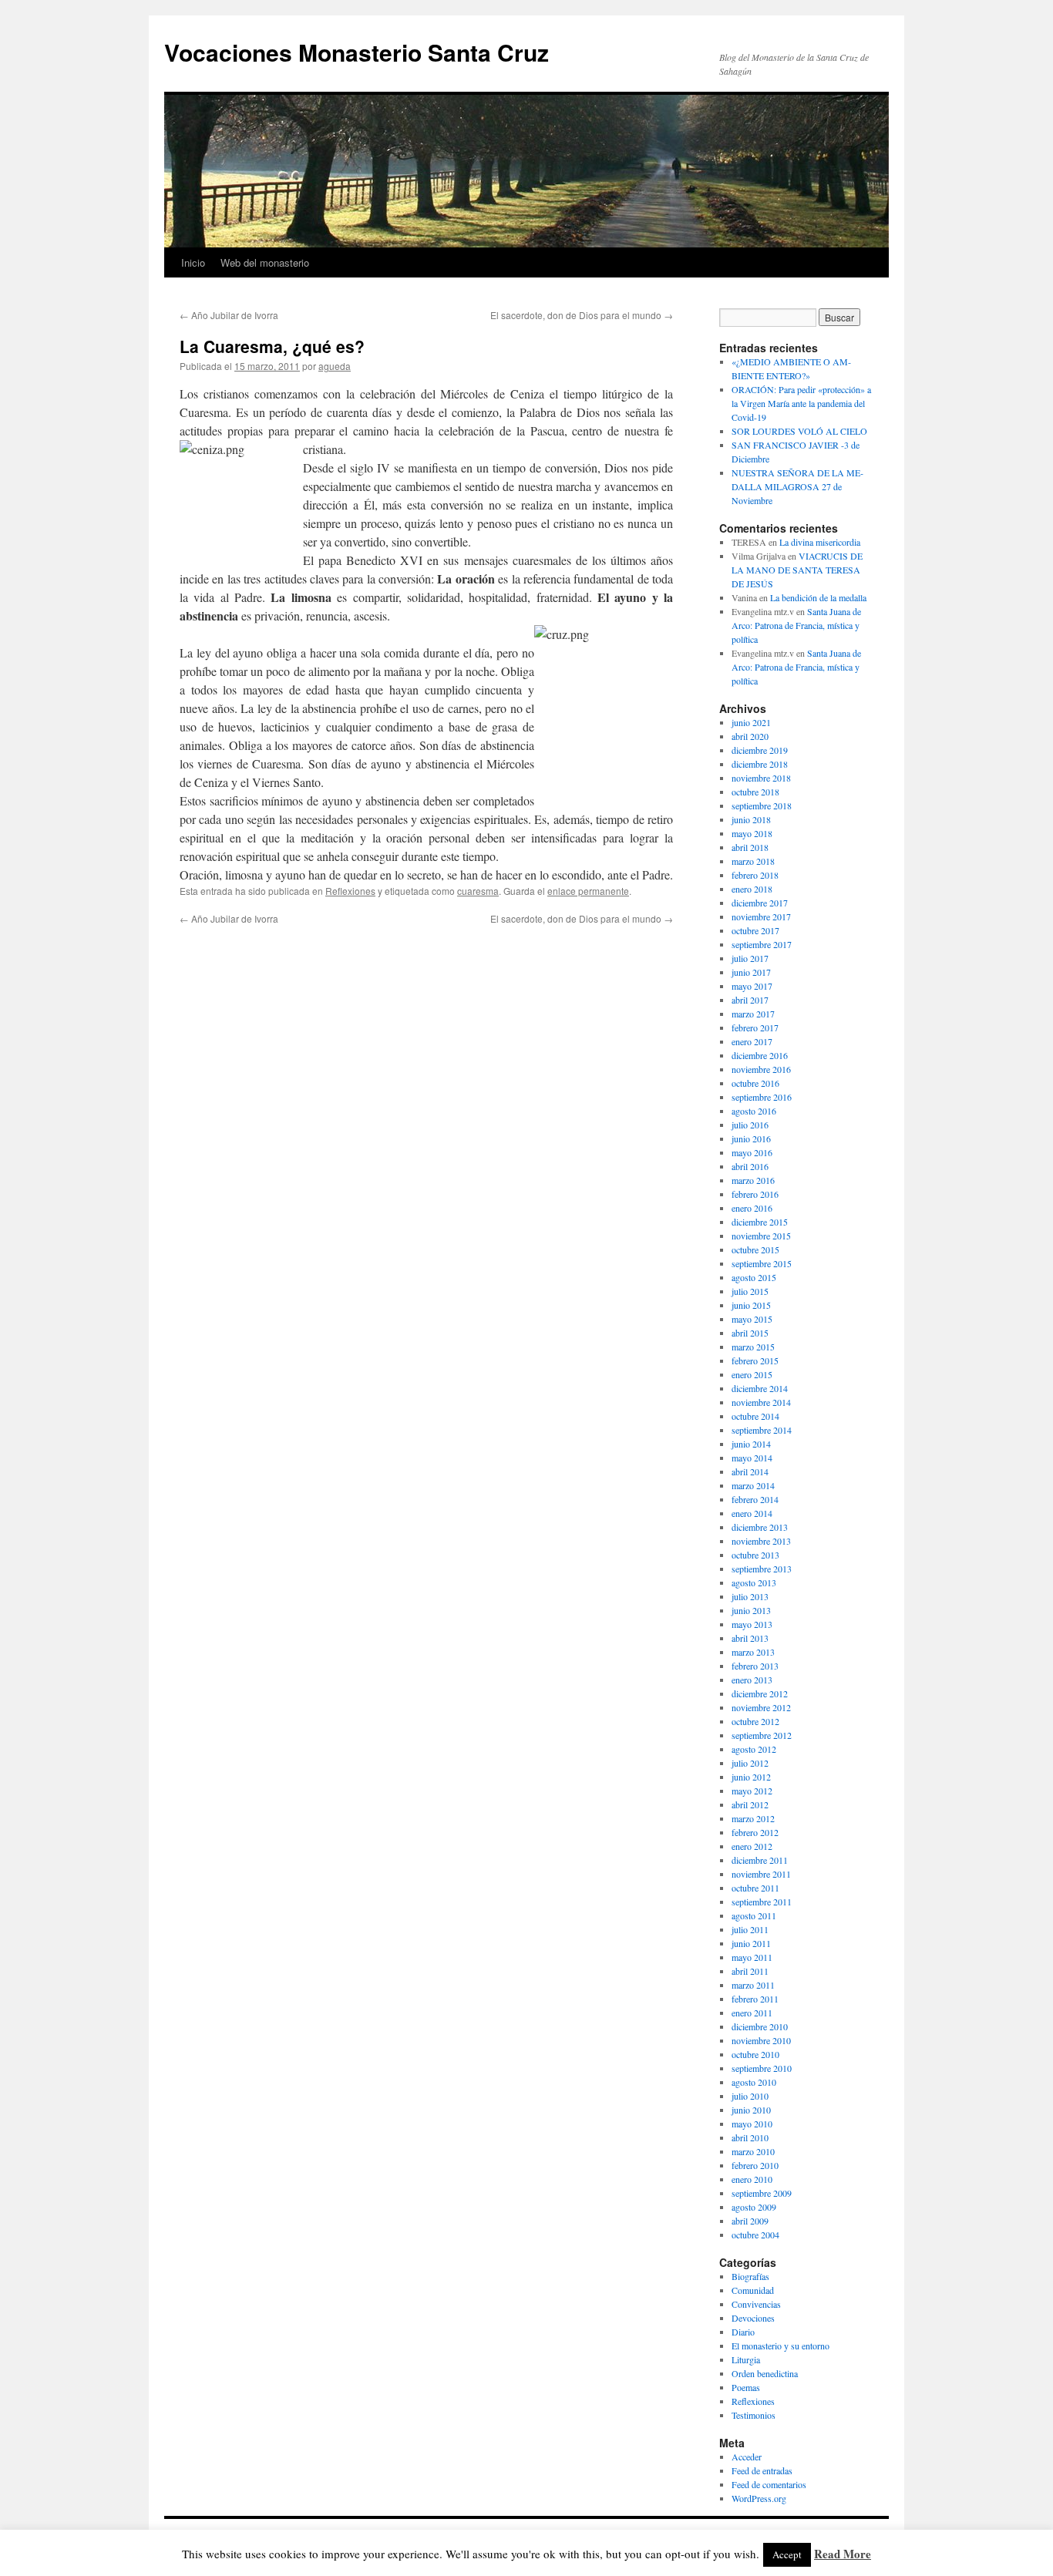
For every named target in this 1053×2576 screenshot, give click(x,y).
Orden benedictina (765, 2373)
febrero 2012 (755, 1832)
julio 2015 (750, 1291)
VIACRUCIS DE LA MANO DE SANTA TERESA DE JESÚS (797, 570)
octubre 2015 (755, 1249)
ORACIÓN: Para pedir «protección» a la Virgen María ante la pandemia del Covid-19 (801, 403)
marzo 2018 (753, 861)
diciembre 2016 (760, 1055)
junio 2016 (751, 1138)
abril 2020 (750, 736)
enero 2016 (752, 1208)
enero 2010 (752, 2179)
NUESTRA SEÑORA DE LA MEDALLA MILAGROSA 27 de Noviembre (797, 486)
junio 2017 (751, 972)
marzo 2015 (753, 1347)
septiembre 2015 (762, 1263)
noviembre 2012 (761, 1707)
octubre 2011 (755, 1888)
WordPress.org (759, 2498)
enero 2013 (752, 1680)
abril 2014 (750, 1471)
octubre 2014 (755, 1416)
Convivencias (756, 2304)
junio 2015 (751, 1305)
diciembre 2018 (760, 764)
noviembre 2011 (761, 1874)
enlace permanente (588, 891)
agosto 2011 (754, 1915)
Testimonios (754, 2415)
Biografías (750, 2276)
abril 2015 (750, 1333)
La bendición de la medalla (818, 597)
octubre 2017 (755, 930)
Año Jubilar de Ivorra (229, 315)
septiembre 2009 (762, 2193)
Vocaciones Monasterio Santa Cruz (357, 52)
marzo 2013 (753, 1652)
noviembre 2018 (761, 778)
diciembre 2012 (760, 1693)
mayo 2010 (752, 2124)
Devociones (753, 2318)
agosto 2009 (754, 2207)
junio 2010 (751, 2110)
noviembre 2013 (761, 1541)
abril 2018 (750, 847)
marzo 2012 (753, 1818)
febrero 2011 (755, 1999)
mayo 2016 (752, 1152)
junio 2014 (751, 1444)
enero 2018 (752, 889)
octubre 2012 (755, 1721)
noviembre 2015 (761, 1236)
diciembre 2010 (760, 2026)
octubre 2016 (755, 1083)
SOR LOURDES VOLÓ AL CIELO (799, 431)
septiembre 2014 (762, 1430)
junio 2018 (751, 819)
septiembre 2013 (762, 1569)
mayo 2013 (752, 1624)
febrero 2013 (755, 1666)
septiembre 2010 (762, 2068)
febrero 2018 (755, 875)
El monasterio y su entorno (780, 2346)
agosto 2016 (754, 1111)
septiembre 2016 (762, 1097)
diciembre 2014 (760, 1388)
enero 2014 (752, 1513)
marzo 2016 (753, 1180)
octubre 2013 (755, 1555)
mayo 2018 (752, 833)
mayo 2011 (752, 1957)
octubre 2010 (755, 2054)
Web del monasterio (265, 262)
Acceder (747, 2457)
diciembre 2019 (760, 750)
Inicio (193, 262)
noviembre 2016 (761, 1069)
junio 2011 (751, 1943)
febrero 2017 (755, 1027)
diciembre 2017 (760, 903)
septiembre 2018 (762, 805)
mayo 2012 (752, 1791)
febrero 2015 (755, 1360)
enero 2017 (752, 1041)
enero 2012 (752, 1846)
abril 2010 (750, 2137)
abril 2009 (750, 2221)
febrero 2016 (755, 1194)
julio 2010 (750, 2096)
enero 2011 (752, 2013)
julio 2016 (750, 1125)
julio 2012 (750, 1763)
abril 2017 (750, 1000)
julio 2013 (750, 1596)
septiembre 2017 (762, 944)
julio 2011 (750, 1929)
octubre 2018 (755, 792)
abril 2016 (750, 1166)
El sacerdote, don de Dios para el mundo (582, 315)
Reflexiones (350, 891)
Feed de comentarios (769, 2484)
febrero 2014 (755, 1499)
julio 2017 (750, 958)
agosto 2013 (754, 1582)
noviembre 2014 (761, 1402)
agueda (335, 366)
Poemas (746, 2387)
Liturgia (746, 2359)
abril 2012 (750, 1804)
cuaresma (478, 891)
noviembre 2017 (761, 916)
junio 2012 (751, 1777)
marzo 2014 (753, 1485)
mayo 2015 (752, 1319)
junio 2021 (751, 722)
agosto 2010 (754, 2082)
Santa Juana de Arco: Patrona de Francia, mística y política (796, 625)
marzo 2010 (753, 2151)
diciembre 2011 (760, 1860)
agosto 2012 (754, 1749)
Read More (843, 2554)
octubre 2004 (755, 2235)
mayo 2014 (752, 1458)
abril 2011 (750, 1971)
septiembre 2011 (762, 1902)
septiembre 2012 (762, 1735)
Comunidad (753, 2290)
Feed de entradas (762, 2470)
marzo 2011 (753, 1985)
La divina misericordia (820, 542)
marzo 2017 (753, 1014)
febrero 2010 (755, 2165)
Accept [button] (787, 2554)
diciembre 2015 (760, 1222)
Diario (743, 2332)
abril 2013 (750, 1638)
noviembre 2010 (761, 2040)
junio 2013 (751, 1610)
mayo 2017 (752, 986)
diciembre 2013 (760, 1527)
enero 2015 (752, 1374)
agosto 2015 (754, 1277)
